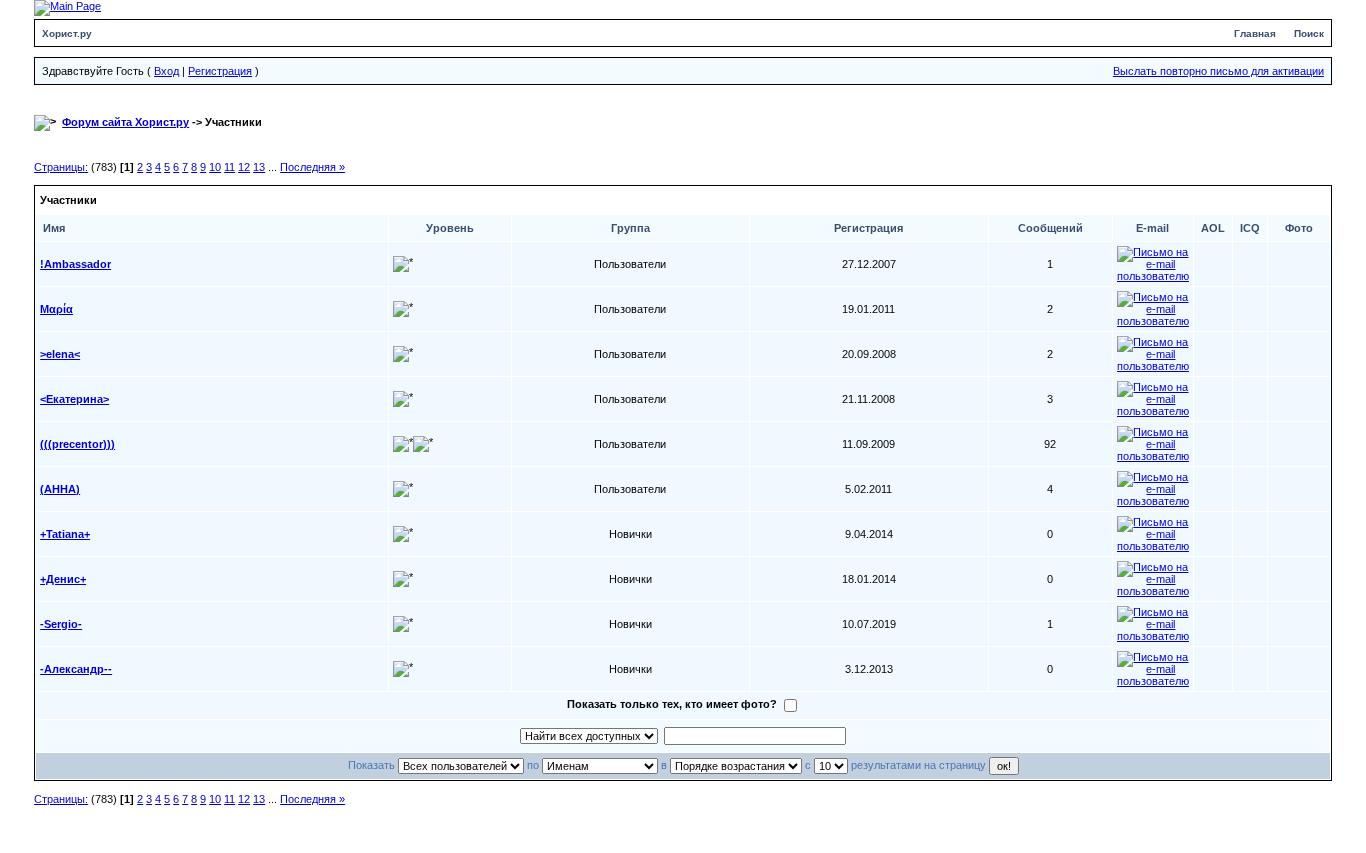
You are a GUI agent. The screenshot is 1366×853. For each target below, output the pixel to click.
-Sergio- (61, 624)
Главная (1255, 33)
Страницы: (61, 167)
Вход (166, 71)
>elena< (60, 354)
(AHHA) (60, 489)
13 (259, 167)
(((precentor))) (77, 444)
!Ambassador (75, 264)
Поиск (1309, 33)
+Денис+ (63, 579)
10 (215, 167)
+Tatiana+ (65, 534)
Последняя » (312, 167)
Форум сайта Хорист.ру (125, 122)
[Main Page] (67, 7)
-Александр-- (76, 669)
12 (244, 167)
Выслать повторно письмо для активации (1218, 71)
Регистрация (220, 71)
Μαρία (56, 309)
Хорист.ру (67, 33)
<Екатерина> (74, 399)
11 (229, 167)
